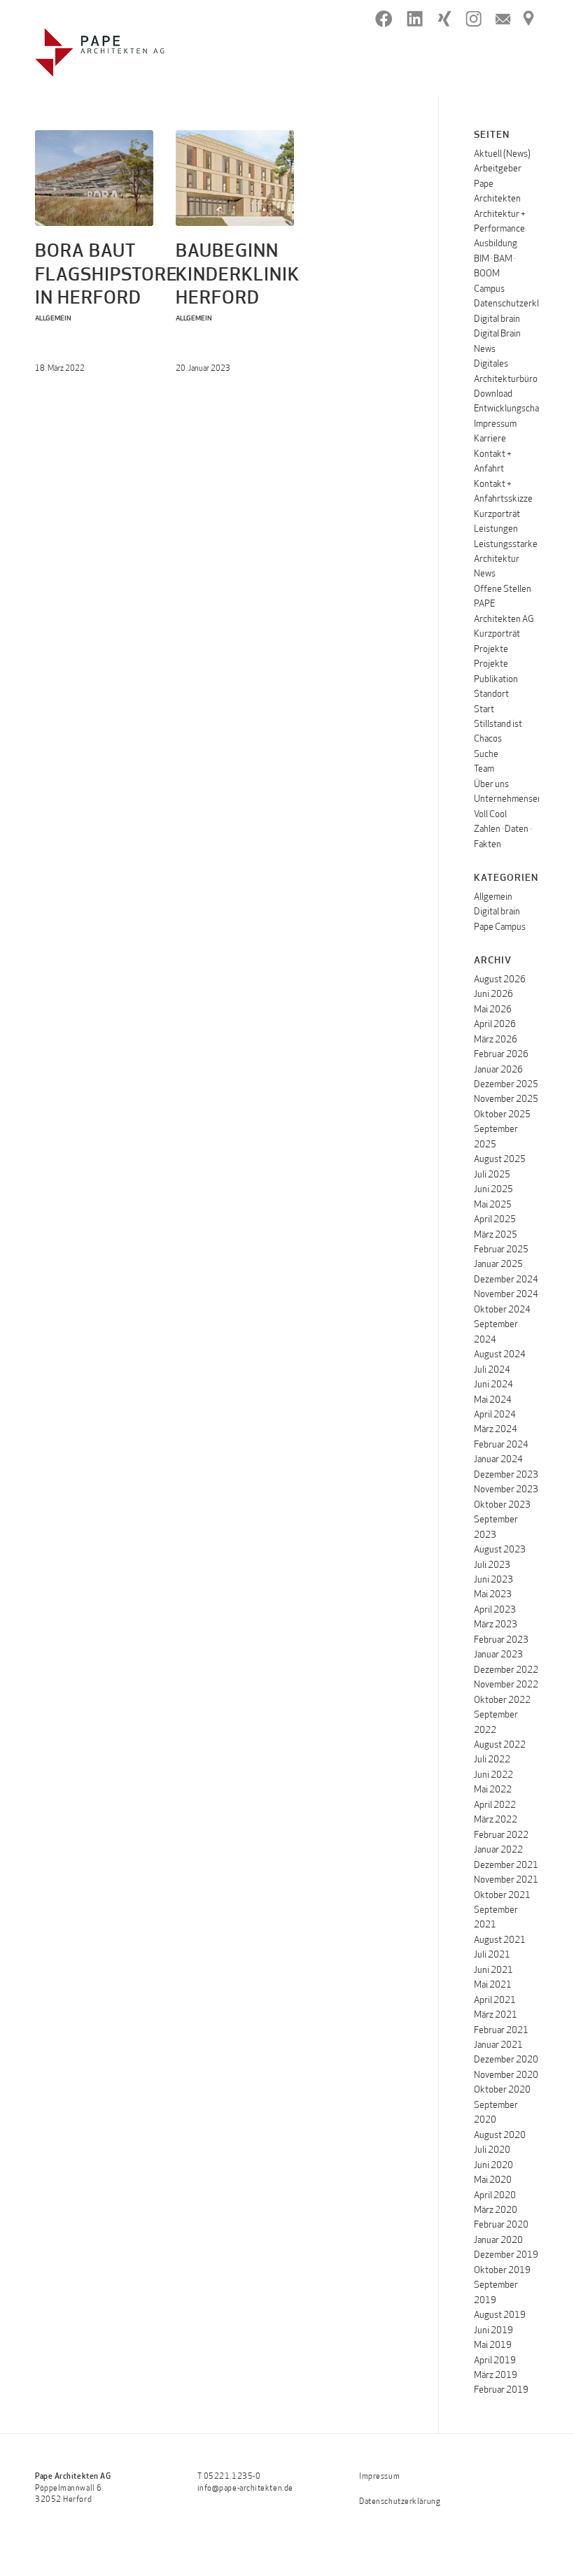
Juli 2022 (492, 1760)
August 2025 (500, 1160)
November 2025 (506, 1099)
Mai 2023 (493, 1595)
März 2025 (496, 1235)
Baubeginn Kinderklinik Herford (238, 276)
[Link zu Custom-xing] (444, 19)
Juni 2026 (493, 995)
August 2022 (500, 1745)
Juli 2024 (492, 1370)
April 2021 (495, 2001)
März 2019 (496, 2376)
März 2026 (496, 1040)
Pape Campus (500, 927)
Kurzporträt (497, 515)
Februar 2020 (501, 2225)
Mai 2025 (493, 1205)
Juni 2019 (493, 2331)
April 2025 (495, 1220)
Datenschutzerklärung (518, 304)
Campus (489, 289)
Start (484, 710)
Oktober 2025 (502, 1115)
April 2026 (495, 1025)
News (485, 574)
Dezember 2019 (506, 2255)
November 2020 (506, 2075)
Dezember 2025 (506, 1085)
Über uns (491, 785)
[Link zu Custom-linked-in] (415, 19)
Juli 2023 (492, 1565)
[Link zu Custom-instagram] (474, 19)
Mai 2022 (493, 1790)
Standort (491, 694)
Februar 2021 (501, 2031)
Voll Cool (490, 815)
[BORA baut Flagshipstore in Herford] (94, 178)
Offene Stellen (503, 589)
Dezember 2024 (506, 1280)
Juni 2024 (493, 1385)
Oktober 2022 (502, 1700)
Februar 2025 (501, 1250)
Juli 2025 (492, 1175)
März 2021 (496, 2015)
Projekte (491, 650)
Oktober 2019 (502, 2271)
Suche (486, 755)
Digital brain (497, 319)
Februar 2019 (501, 2390)
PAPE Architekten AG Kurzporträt (504, 619)
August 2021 (500, 1940)
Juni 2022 (493, 1775)
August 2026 (500, 980)
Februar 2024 (501, 1445)
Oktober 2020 (502, 2090)
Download (493, 394)
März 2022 (496, 1820)
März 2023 (496, 1625)
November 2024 (506, 1295)
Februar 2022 (501, 1835)
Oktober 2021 (502, 1896)
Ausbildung (496, 244)
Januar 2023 (498, 1655)
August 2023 (500, 1550)
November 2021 (506, 1880)
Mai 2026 (493, 1010)
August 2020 (500, 2136)
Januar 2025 (498, 1265)
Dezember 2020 (506, 2060)
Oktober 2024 (502, 1310)
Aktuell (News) (502, 154)
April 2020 (495, 2196)
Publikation (496, 680)
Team (484, 769)
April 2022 (495, 1805)
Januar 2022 (498, 1850)
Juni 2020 (493, 2166)
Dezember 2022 (506, 1670)
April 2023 (495, 1610)
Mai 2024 (493, 1400)
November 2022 (506, 1685)
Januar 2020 (498, 2241)
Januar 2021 (498, 2045)
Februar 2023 (501, 1640)
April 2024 (495, 1415)
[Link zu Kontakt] (503, 19)
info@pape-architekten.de (245, 2489)
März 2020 (496, 2210)
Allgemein (53, 319)
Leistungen (496, 529)
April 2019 (495, 2361)
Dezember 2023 (506, 1475)
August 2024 (500, 1355)
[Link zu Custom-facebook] (384, 19)
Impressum (495, 424)
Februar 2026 (501, 1055)
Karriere (490, 439)
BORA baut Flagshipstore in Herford (106, 276)
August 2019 (500, 2315)
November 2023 (506, 1490)
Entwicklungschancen (516, 409)
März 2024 (496, 1430)
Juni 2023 (493, 1580)
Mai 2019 (493, 2345)
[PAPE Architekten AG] (100, 52)
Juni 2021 (493, 1970)
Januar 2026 (498, 1070)
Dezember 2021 (506, 1866)
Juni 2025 (493, 1190)
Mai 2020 (493, 2180)
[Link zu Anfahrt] (528, 19)
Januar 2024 (498, 1460)
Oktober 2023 (502, 1505)
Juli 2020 (492, 2150)
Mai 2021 (493, 1985)
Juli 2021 (492, 1955)
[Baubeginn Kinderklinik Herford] (235, 178)
